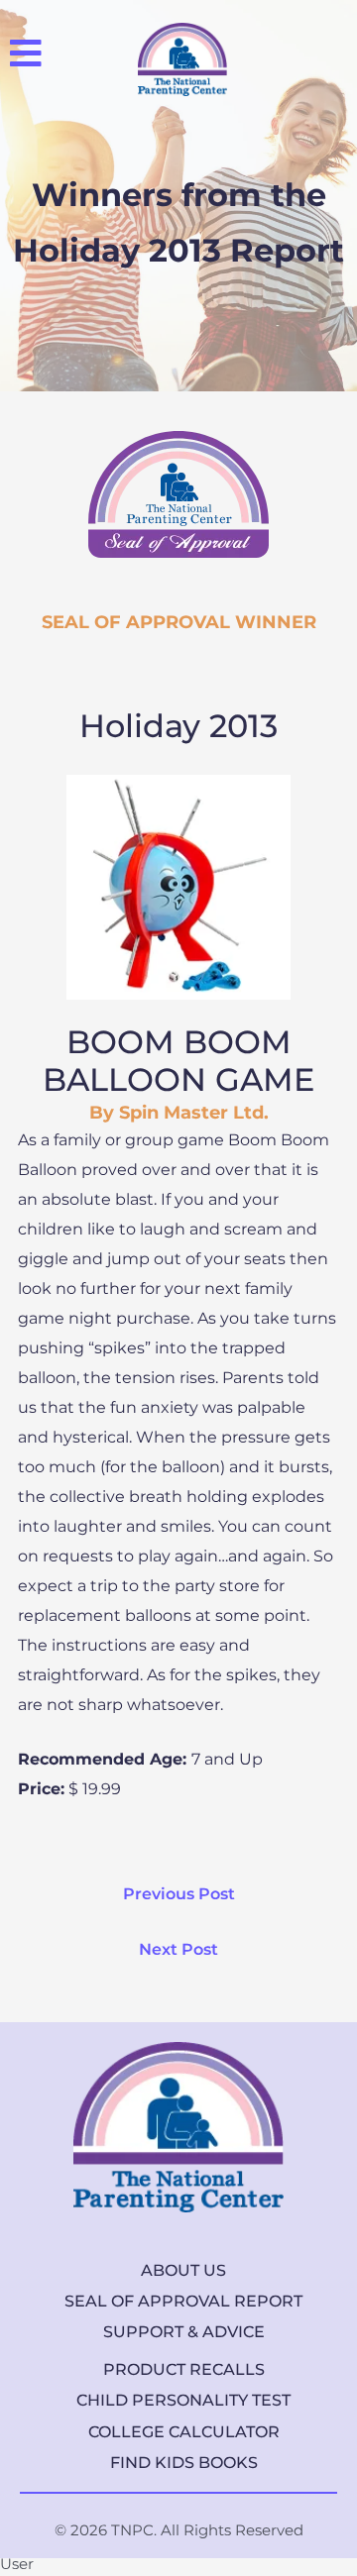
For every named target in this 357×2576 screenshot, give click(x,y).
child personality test (183, 2400)
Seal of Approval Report (183, 2301)
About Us (183, 2270)
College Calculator (184, 2432)
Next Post (178, 1949)
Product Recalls (184, 2369)
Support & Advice (184, 2332)
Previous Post (179, 1894)
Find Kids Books (184, 2463)
